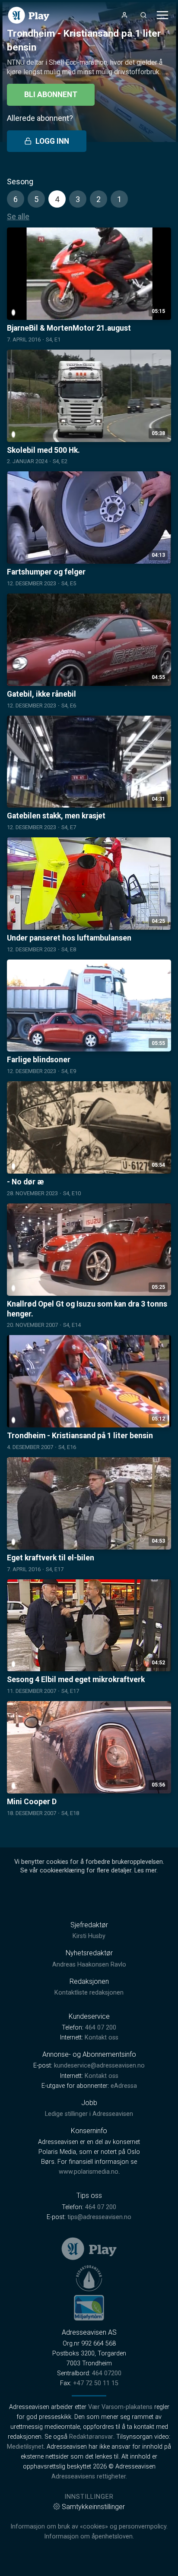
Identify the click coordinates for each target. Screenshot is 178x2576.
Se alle (18, 216)
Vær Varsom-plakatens (120, 2407)
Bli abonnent (51, 95)
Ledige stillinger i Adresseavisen (89, 2114)
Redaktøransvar (91, 2437)
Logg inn (52, 141)
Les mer (145, 1870)
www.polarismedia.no (89, 2172)
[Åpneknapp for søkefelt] (143, 15)
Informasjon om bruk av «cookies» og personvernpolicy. (89, 2527)
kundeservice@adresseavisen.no (99, 2066)
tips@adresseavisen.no (99, 2217)
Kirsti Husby (89, 1936)
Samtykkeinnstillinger (93, 2507)
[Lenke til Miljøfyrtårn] (89, 2308)
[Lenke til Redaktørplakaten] (89, 2278)
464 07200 (107, 2373)
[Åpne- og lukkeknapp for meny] (162, 15)
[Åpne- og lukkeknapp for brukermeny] (124, 15)
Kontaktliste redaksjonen (89, 1993)
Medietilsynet (25, 2447)
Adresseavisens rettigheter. (89, 2477)
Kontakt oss (102, 2038)
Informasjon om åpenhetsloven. (89, 2537)
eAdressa (124, 2086)
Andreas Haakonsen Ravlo (89, 1965)
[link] (29, 15)
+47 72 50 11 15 (96, 2383)
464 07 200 (101, 2028)
